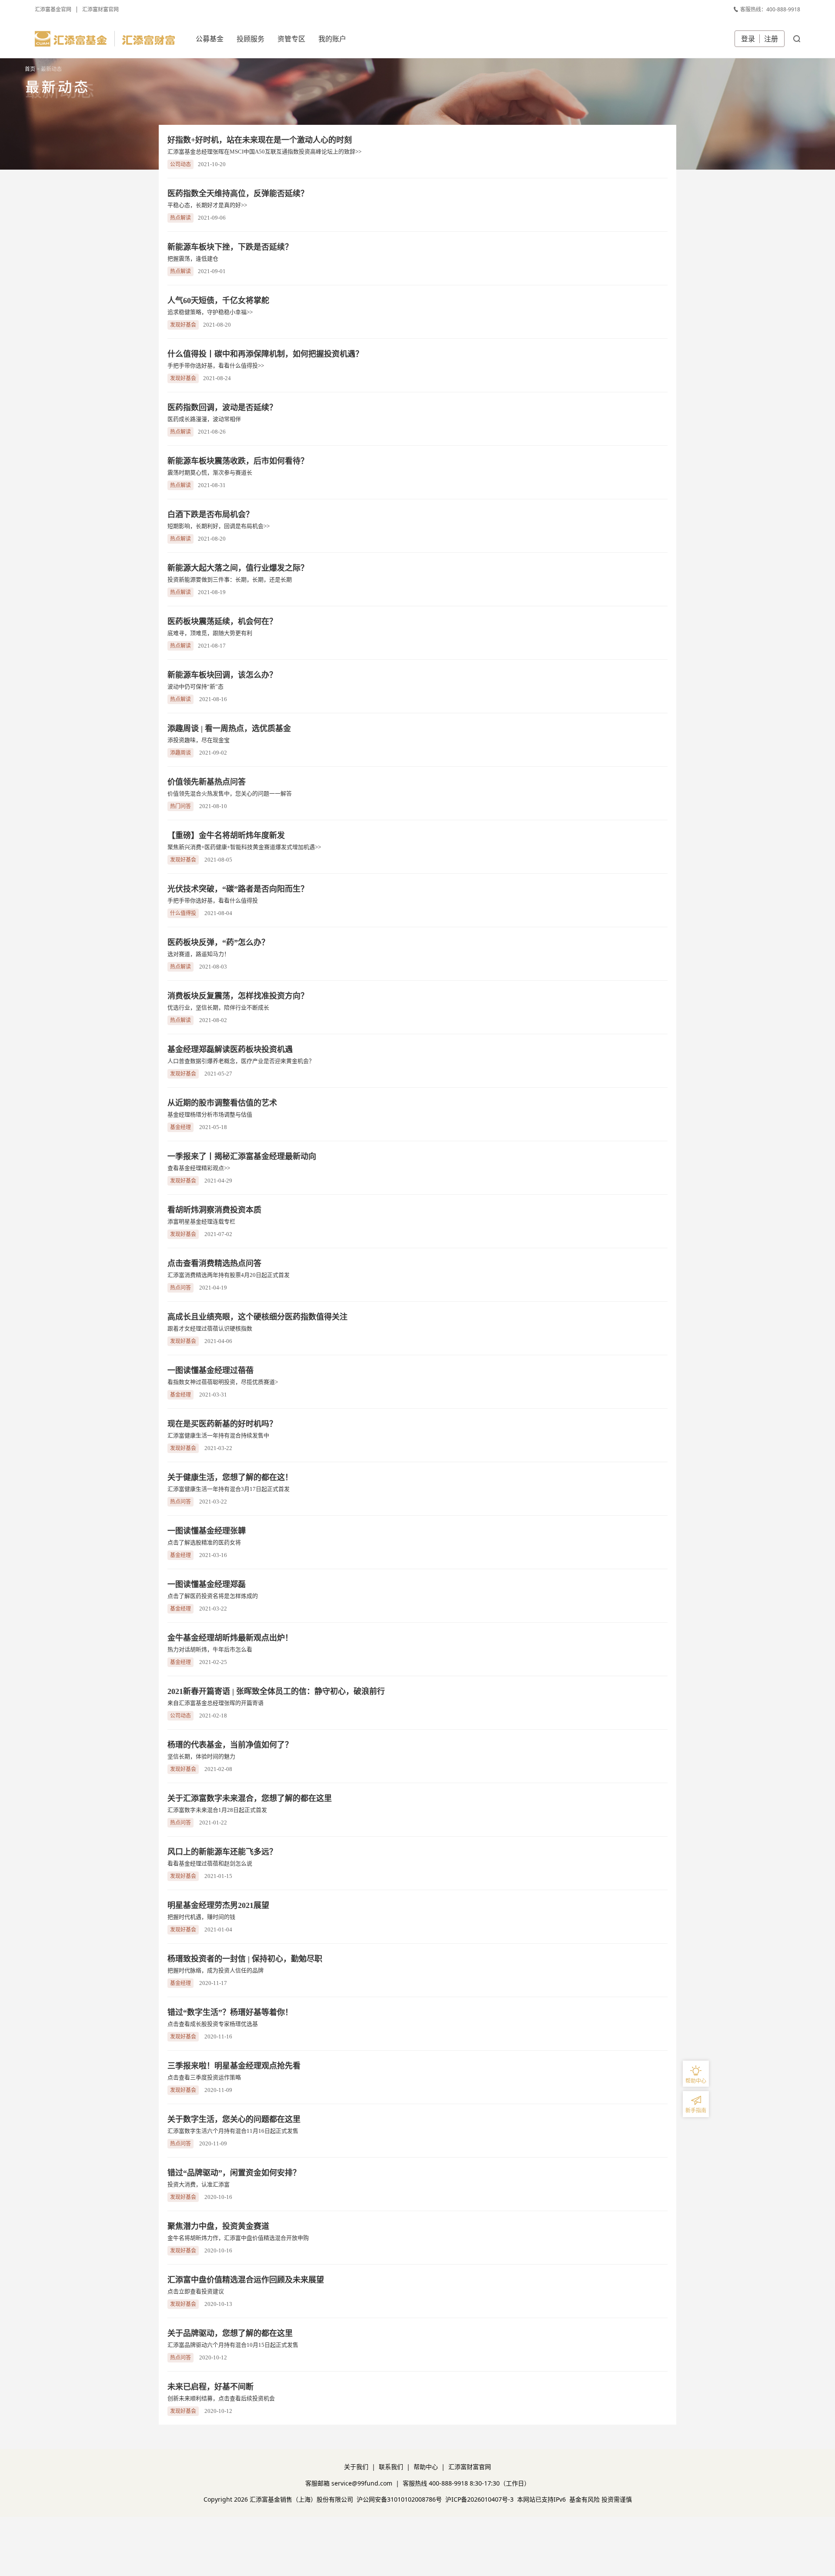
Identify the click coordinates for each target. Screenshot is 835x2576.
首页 (30, 69)
